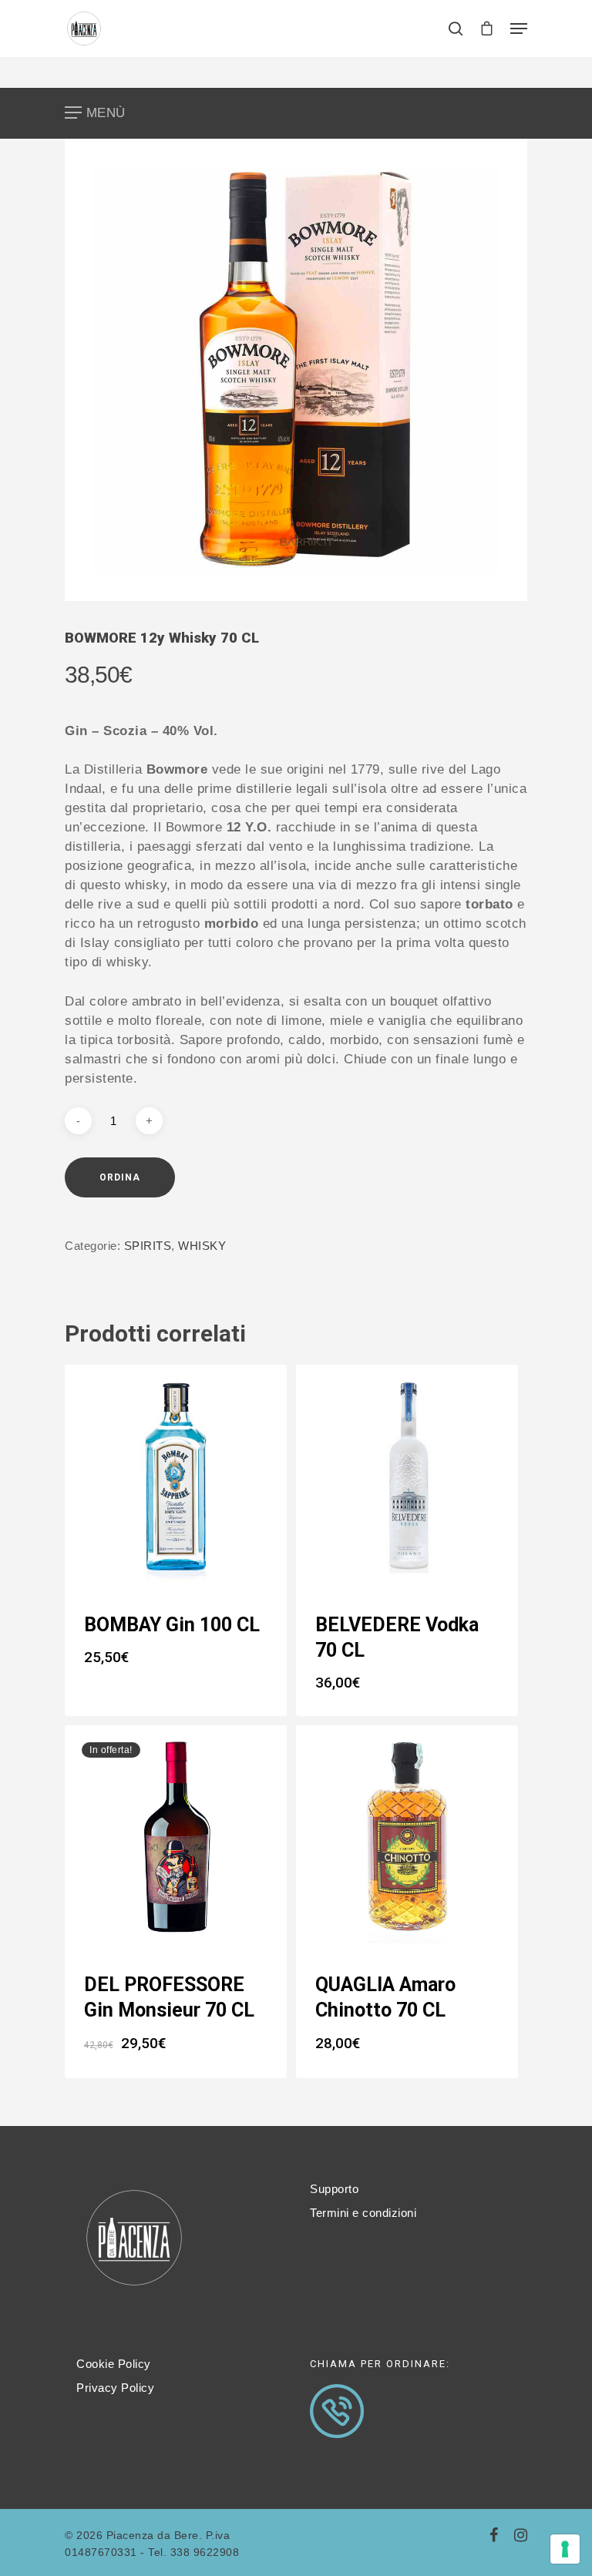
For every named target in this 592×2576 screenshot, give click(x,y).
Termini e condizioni (363, 2213)
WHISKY (202, 1246)
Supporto (334, 2189)
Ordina (120, 1177)
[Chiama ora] (337, 2446)
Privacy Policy (115, 2388)
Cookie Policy (114, 2364)
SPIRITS (148, 1246)
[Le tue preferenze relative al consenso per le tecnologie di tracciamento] (565, 2549)
